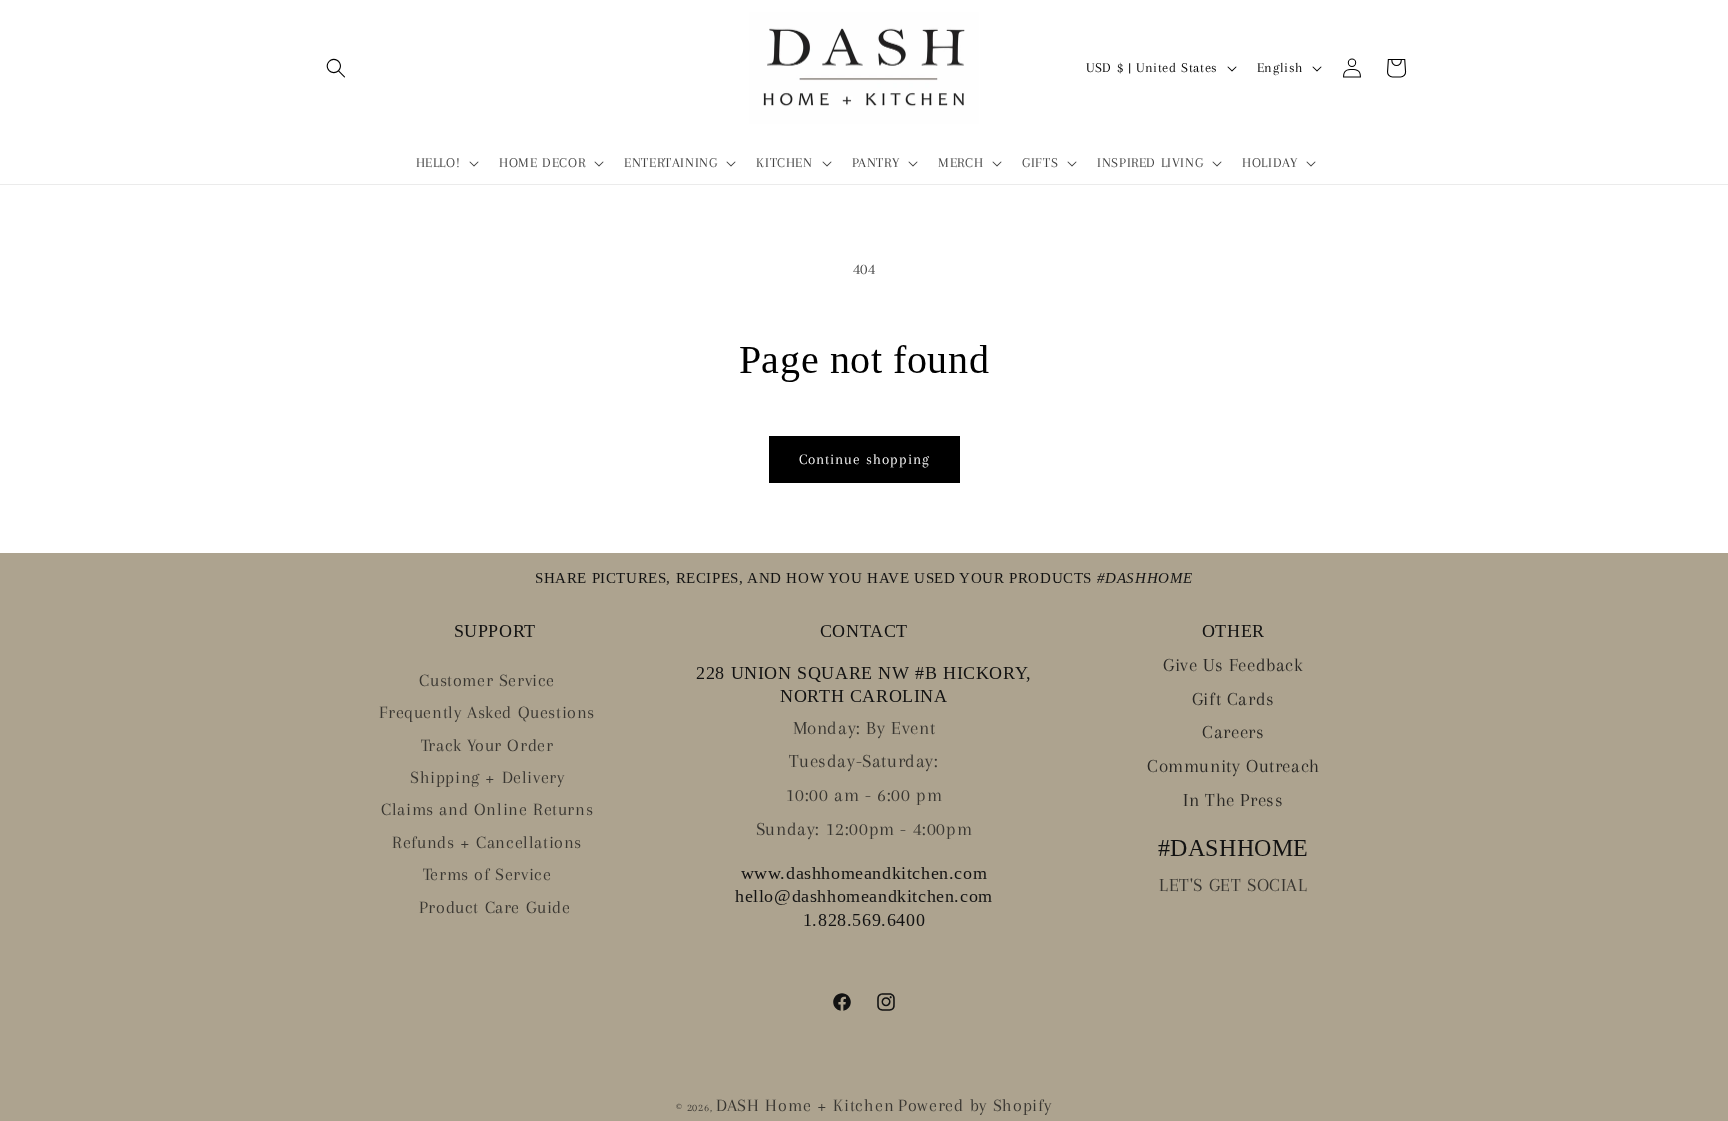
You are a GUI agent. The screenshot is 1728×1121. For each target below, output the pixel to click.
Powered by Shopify (975, 1105)
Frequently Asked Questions (487, 712)
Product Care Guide (495, 907)
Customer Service (487, 680)
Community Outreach (1233, 766)
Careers (1233, 732)
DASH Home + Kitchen (805, 1105)
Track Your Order (487, 745)
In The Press (1233, 800)
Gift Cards (1233, 699)
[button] (336, 68)
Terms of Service (487, 874)
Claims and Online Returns (487, 809)
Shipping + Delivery (487, 777)
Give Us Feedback (1233, 665)
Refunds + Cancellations (487, 842)
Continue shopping (864, 459)
